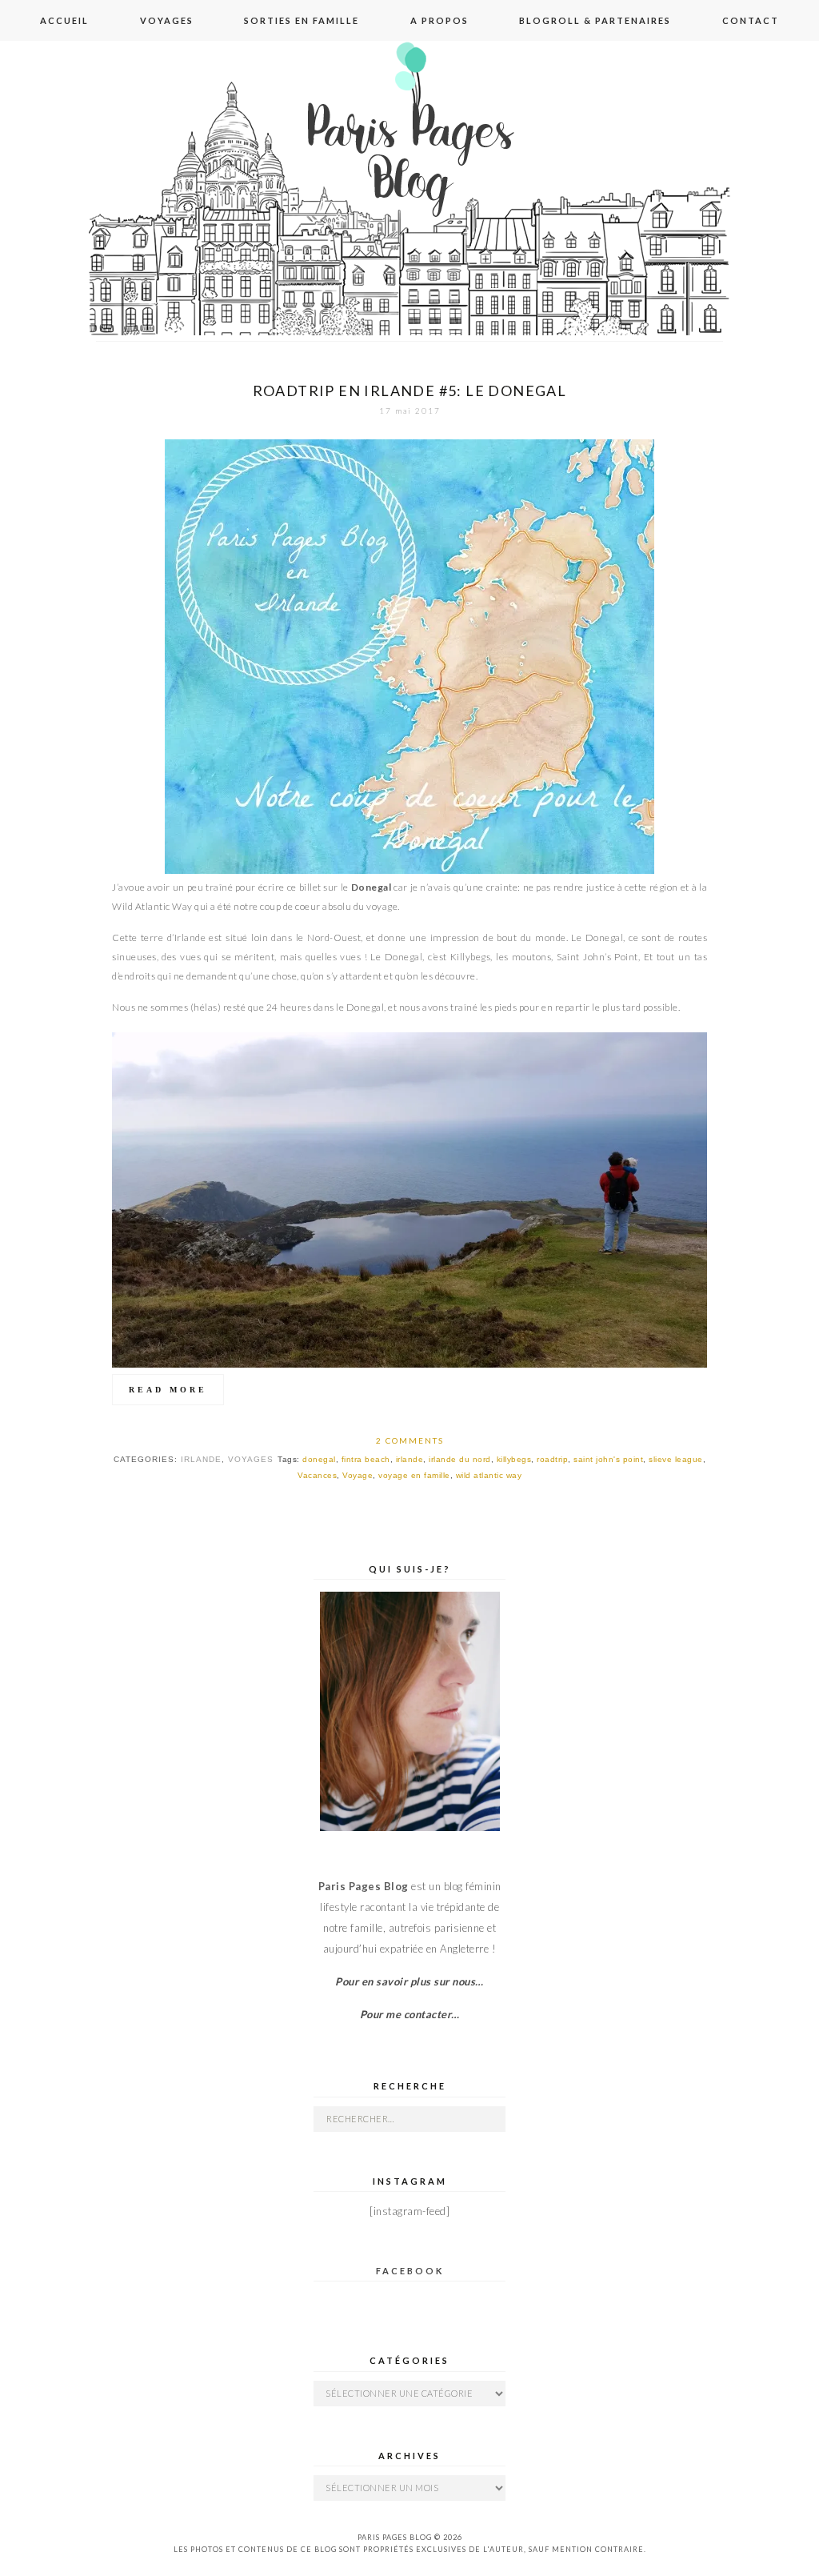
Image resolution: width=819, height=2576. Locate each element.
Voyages (167, 20)
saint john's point (608, 1459)
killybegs (514, 1459)
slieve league (676, 1459)
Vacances (317, 1475)
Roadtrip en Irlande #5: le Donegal (410, 391)
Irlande (201, 1459)
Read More (168, 1390)
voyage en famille (414, 1475)
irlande (410, 1459)
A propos (439, 20)
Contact (751, 20)
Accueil (64, 20)
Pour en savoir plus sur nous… (409, 1981)
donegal (319, 1459)
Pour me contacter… (410, 2014)
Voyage (358, 1475)
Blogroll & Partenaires (595, 20)
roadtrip (552, 1459)
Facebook (410, 2271)
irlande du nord (460, 1459)
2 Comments (410, 1440)
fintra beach (366, 1459)
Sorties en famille (302, 20)
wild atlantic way (489, 1475)
